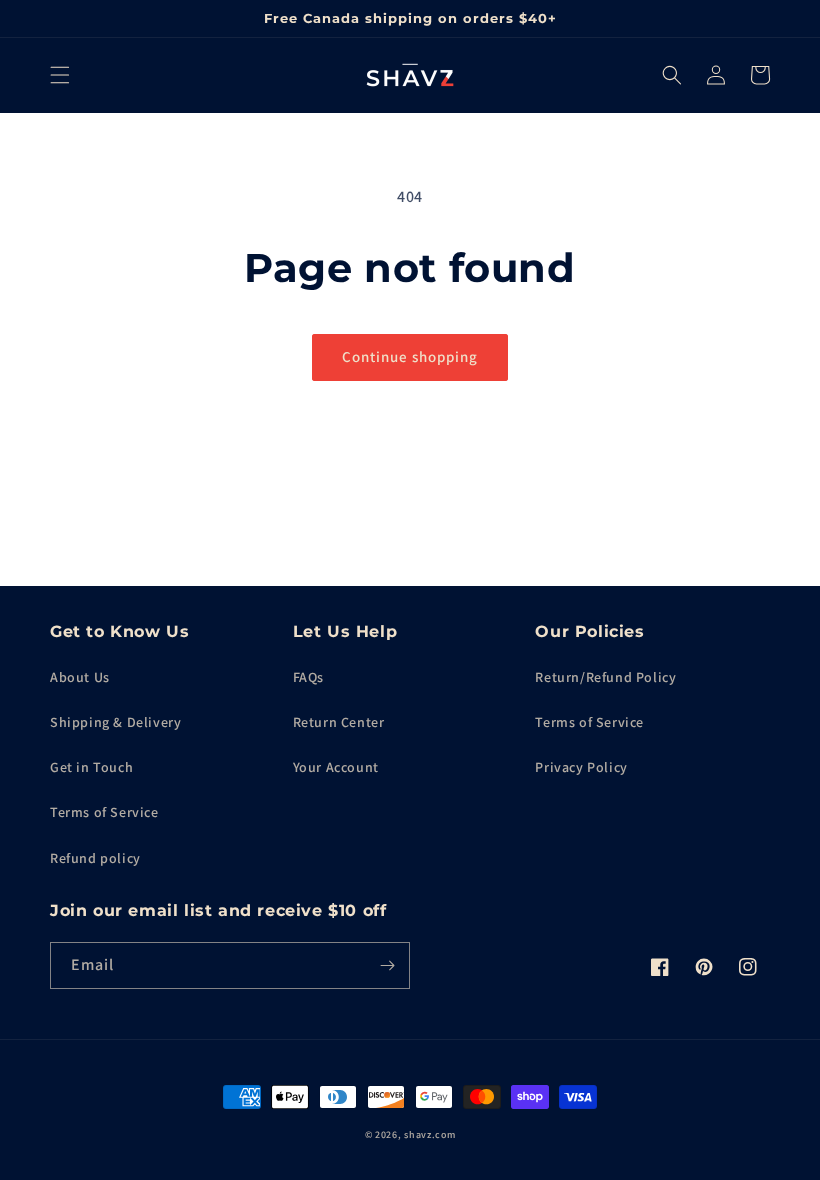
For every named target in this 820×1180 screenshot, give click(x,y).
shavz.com (429, 1134)
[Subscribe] (387, 965)
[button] (60, 75)
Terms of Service (104, 812)
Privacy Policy (581, 767)
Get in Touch (91, 767)
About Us (80, 677)
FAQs (308, 677)
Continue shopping (410, 356)
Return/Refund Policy (605, 677)
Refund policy (95, 858)
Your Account (336, 767)
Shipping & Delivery (115, 722)
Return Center (339, 722)
